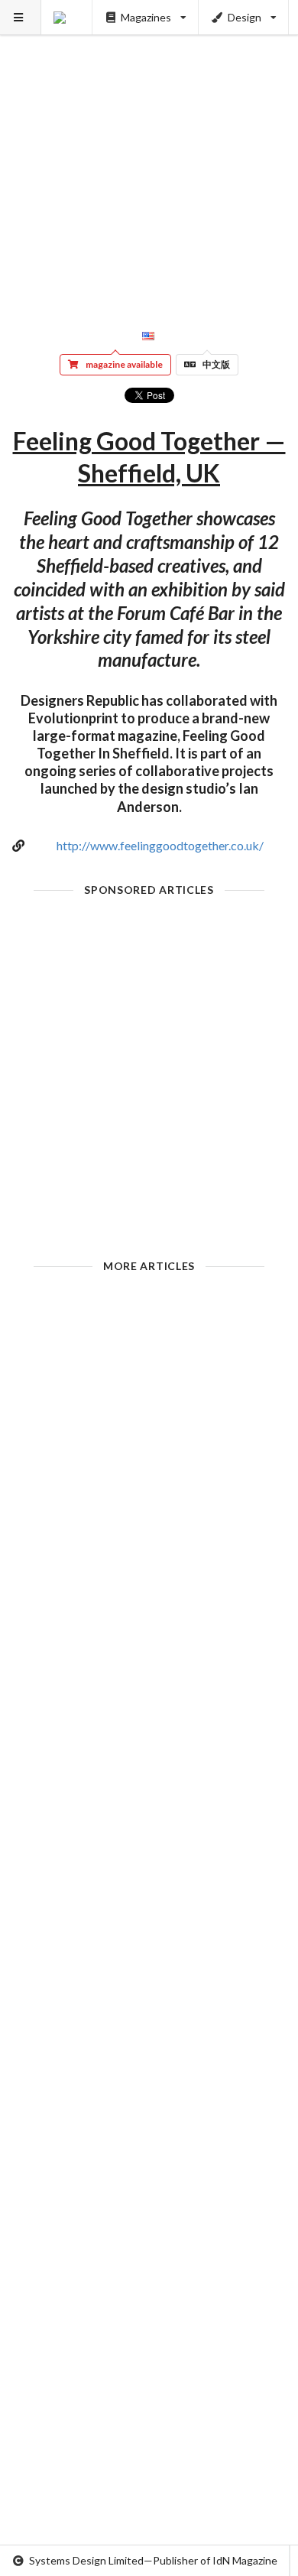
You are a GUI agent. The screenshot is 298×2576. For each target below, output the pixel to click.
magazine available (124, 364)
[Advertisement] (149, 149)
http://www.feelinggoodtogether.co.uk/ (160, 845)
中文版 (216, 364)
